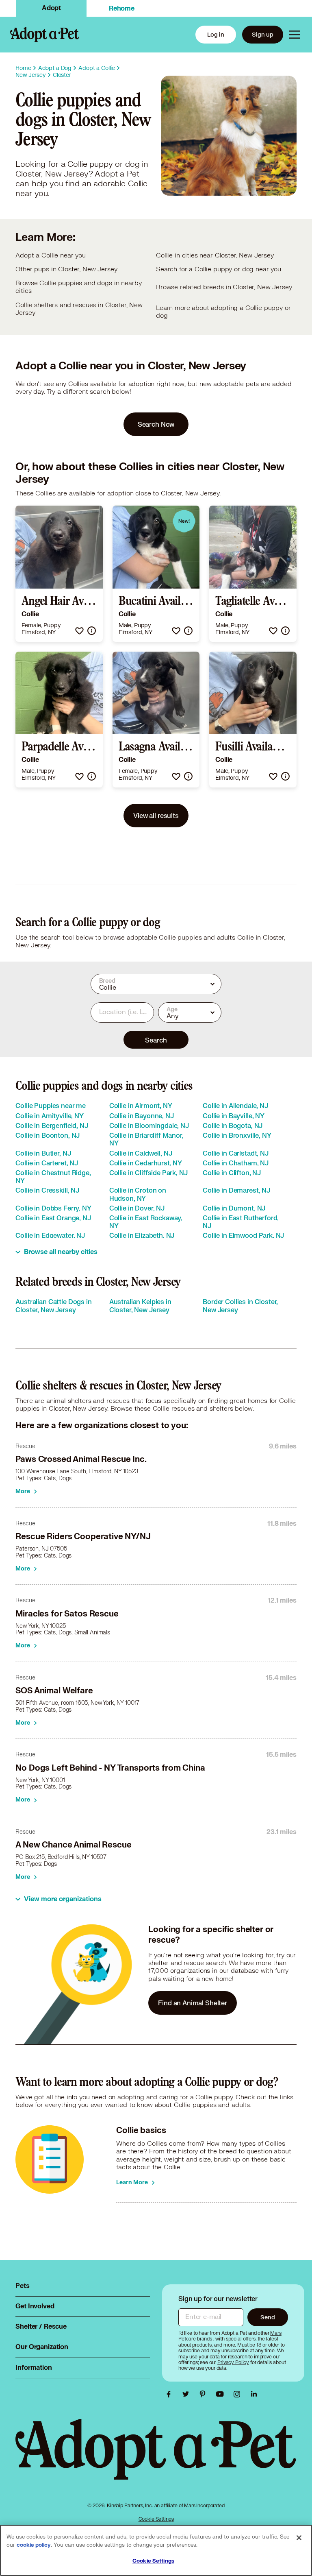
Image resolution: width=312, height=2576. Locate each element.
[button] (79, 631)
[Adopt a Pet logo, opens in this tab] (156, 2457)
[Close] (299, 2538)
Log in (216, 34)
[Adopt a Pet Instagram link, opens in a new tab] (239, 2394)
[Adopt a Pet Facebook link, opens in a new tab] (171, 2394)
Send (268, 2317)
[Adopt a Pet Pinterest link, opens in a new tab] (205, 2394)
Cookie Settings (156, 2519)
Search (156, 1040)
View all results (156, 815)
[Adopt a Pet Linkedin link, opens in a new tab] (254, 2394)
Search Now (156, 424)
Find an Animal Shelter (193, 2003)
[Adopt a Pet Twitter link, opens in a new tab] (188, 2394)
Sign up (263, 34)
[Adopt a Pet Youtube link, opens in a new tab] (222, 2394)
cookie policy (34, 2545)
